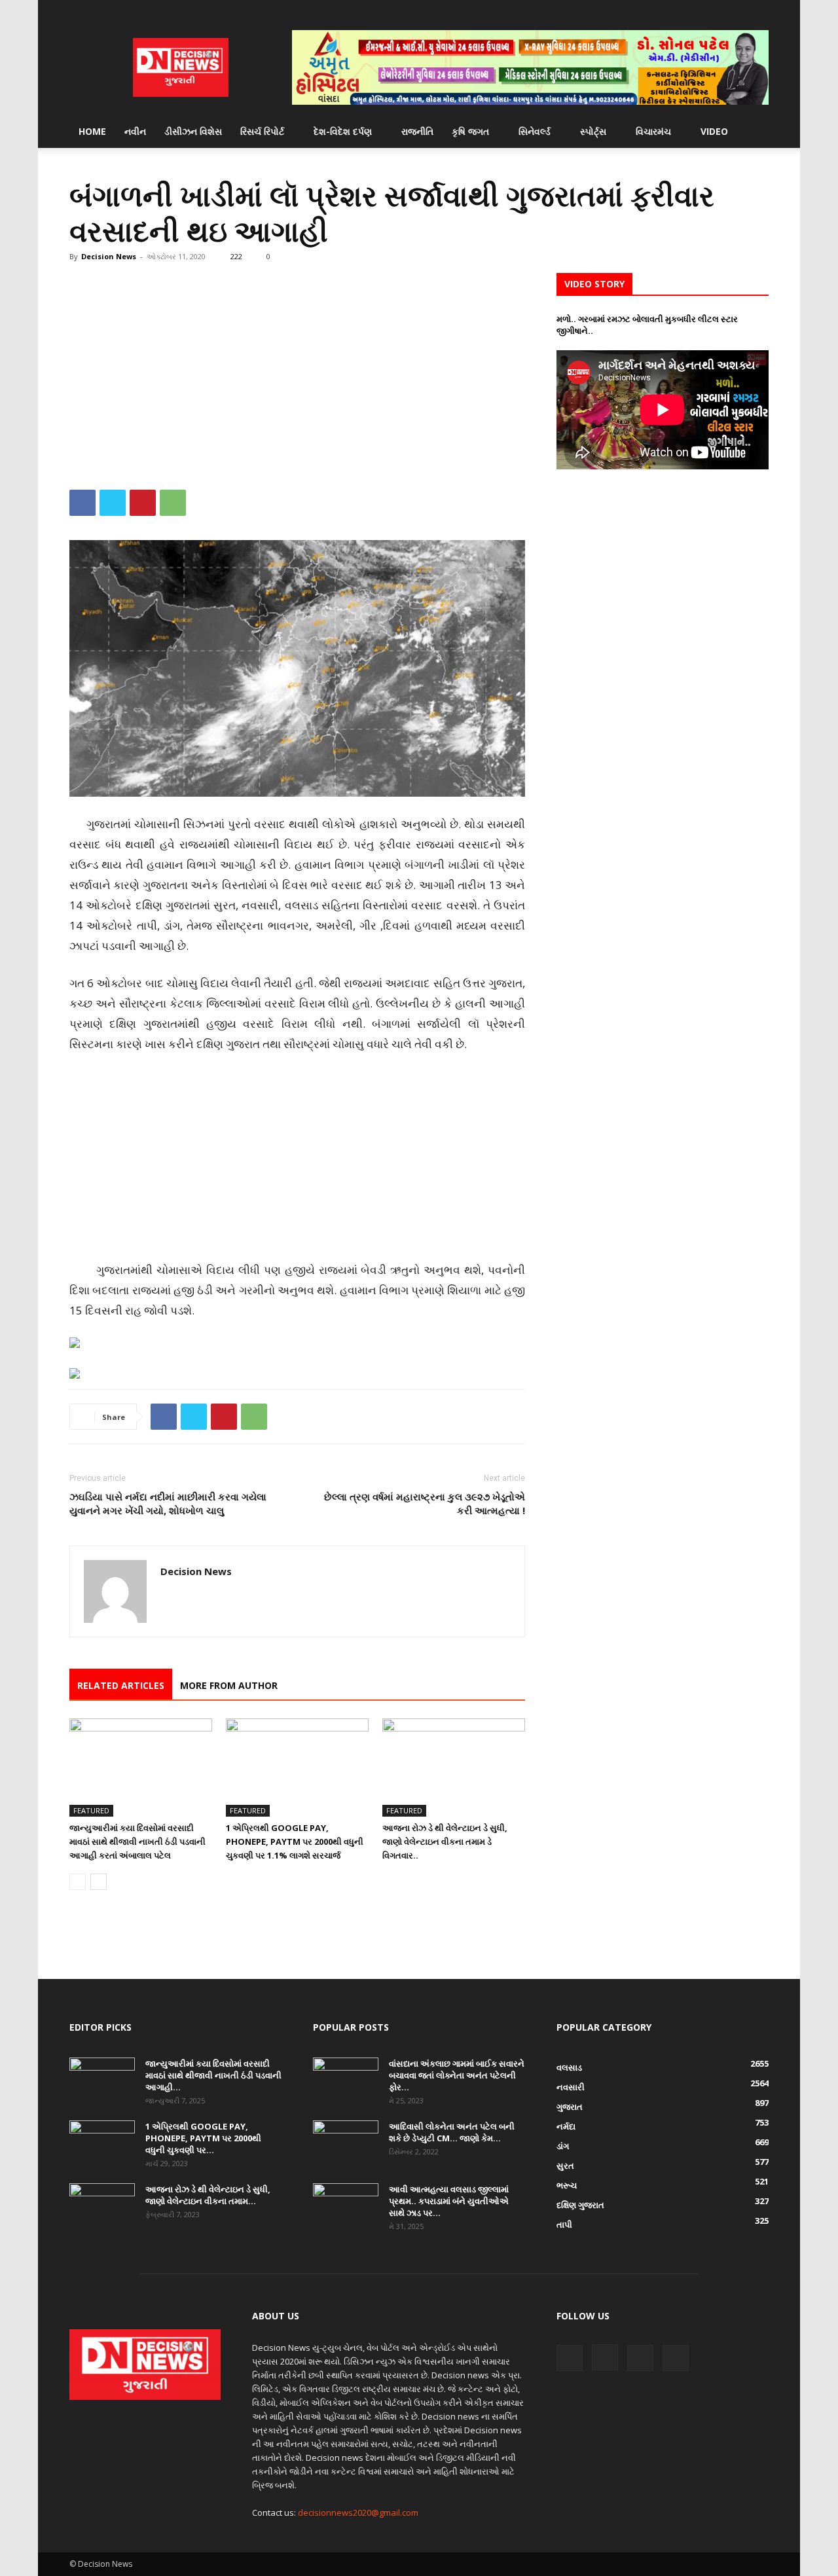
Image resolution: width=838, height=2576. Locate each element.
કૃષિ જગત (470, 131)
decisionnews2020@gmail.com (358, 2513)
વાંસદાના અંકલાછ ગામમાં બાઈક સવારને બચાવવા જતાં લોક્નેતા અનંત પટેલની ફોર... (457, 2075)
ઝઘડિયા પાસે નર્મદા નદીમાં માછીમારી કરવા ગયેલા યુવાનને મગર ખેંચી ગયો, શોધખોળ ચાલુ (168, 1503)
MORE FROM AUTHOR (229, 1685)
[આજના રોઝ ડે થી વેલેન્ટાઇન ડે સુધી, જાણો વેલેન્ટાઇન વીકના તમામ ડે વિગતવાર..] (454, 1768)
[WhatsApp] (173, 503)
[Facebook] (694, 10)
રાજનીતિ (417, 131)
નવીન (135, 131)
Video (714, 131)
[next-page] (99, 1882)
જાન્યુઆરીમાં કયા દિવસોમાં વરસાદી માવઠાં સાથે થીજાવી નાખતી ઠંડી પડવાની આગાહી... (213, 2075)
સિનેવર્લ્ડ (535, 131)
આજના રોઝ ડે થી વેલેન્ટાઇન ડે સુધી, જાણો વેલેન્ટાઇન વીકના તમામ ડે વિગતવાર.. (445, 1841)
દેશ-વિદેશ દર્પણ (343, 131)
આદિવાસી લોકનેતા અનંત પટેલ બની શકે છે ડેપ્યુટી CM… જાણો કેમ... (452, 2132)
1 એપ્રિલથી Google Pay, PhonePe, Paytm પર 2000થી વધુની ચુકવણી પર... (203, 2138)
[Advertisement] (297, 370)
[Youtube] (759, 10)
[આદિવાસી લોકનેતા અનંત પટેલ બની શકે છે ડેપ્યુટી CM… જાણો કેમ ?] (346, 2143)
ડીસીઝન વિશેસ (193, 131)
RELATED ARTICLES (121, 1685)
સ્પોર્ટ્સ (593, 131)
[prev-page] (78, 1882)
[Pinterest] (143, 503)
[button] (753, 133)
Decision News (109, 256)
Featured (91, 1810)
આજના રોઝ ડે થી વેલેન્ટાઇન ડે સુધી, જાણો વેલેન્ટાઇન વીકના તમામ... (208, 2195)
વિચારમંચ (653, 131)
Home (92, 131)
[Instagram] (716, 10)
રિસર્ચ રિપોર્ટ (262, 131)
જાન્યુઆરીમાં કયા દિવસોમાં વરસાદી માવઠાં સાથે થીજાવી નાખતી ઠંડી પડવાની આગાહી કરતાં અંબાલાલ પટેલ (137, 1841)
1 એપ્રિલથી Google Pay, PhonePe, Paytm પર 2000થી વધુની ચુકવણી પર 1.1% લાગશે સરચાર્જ (295, 1841)
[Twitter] (737, 10)
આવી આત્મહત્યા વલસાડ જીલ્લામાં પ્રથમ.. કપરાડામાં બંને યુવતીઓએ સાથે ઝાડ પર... (449, 2201)
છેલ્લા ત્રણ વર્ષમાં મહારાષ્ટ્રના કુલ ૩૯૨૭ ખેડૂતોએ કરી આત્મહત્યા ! (425, 1503)
